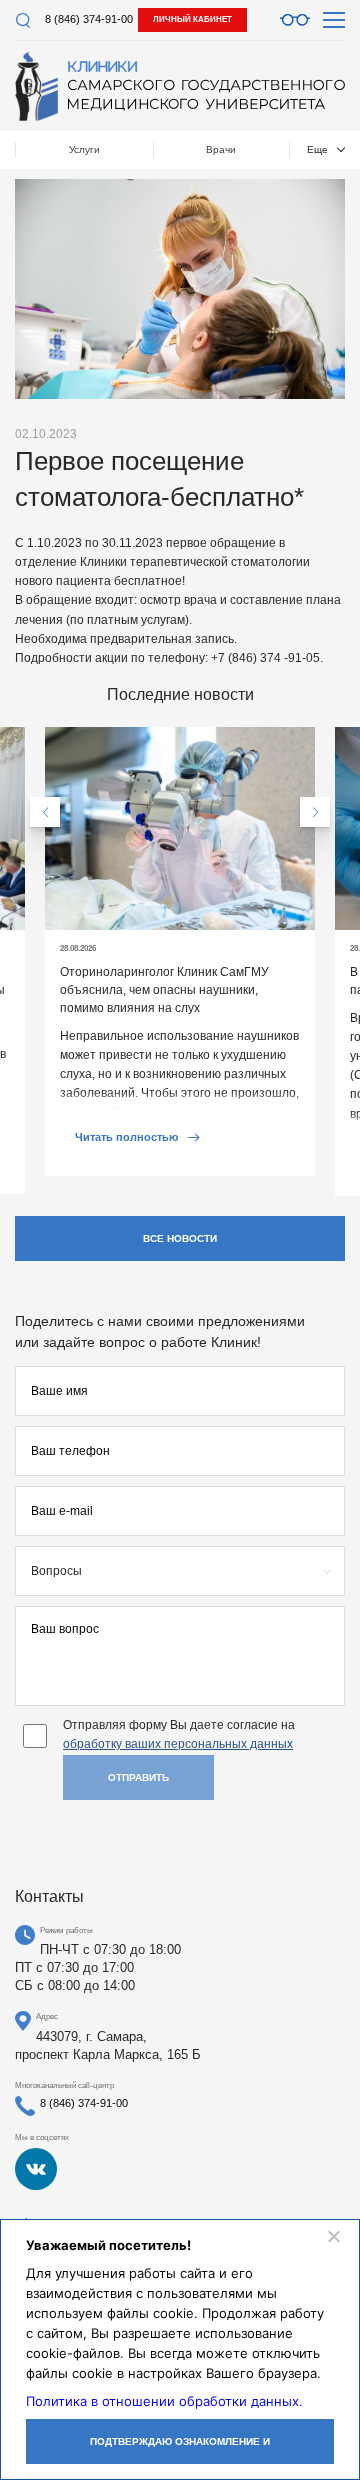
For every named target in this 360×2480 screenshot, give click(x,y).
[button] (45, 812)
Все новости (180, 1238)
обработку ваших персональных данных (178, 1744)
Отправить (138, 1777)
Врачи (221, 149)
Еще (317, 149)
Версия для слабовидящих (295, 20)
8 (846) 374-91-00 (89, 19)
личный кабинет (192, 19)
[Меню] (334, 20)
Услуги (84, 149)
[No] (333, 2236)
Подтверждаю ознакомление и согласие (180, 2450)
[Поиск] (22, 20)
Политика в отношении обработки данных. (164, 2401)
